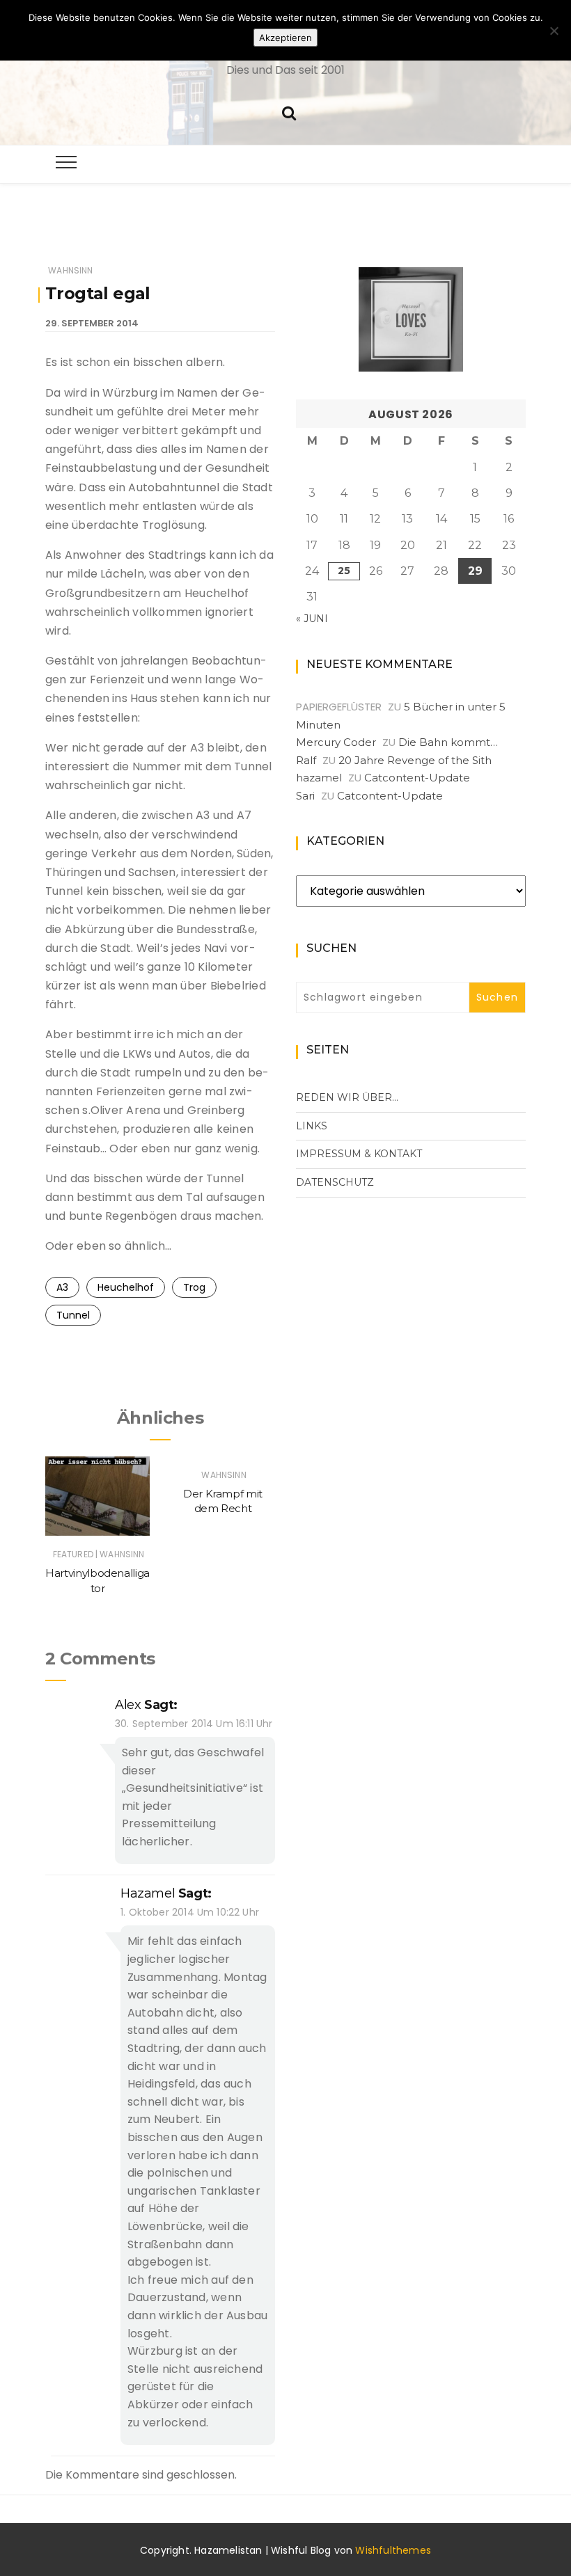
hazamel (148, 1893)
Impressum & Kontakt (359, 1154)
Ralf (306, 760)
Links (312, 1126)
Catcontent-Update (417, 778)
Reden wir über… (347, 1097)
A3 (62, 1287)
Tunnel (73, 1315)
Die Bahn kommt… (448, 742)
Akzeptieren (285, 38)
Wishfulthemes (393, 2550)
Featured (73, 1554)
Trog (194, 1287)
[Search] (289, 112)
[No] (554, 31)
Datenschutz (335, 1182)
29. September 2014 (92, 323)
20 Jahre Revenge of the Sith (415, 760)
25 (344, 571)
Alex (128, 1705)
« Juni (312, 619)
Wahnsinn (70, 270)
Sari (305, 796)
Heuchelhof (126, 1287)
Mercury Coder (336, 742)
